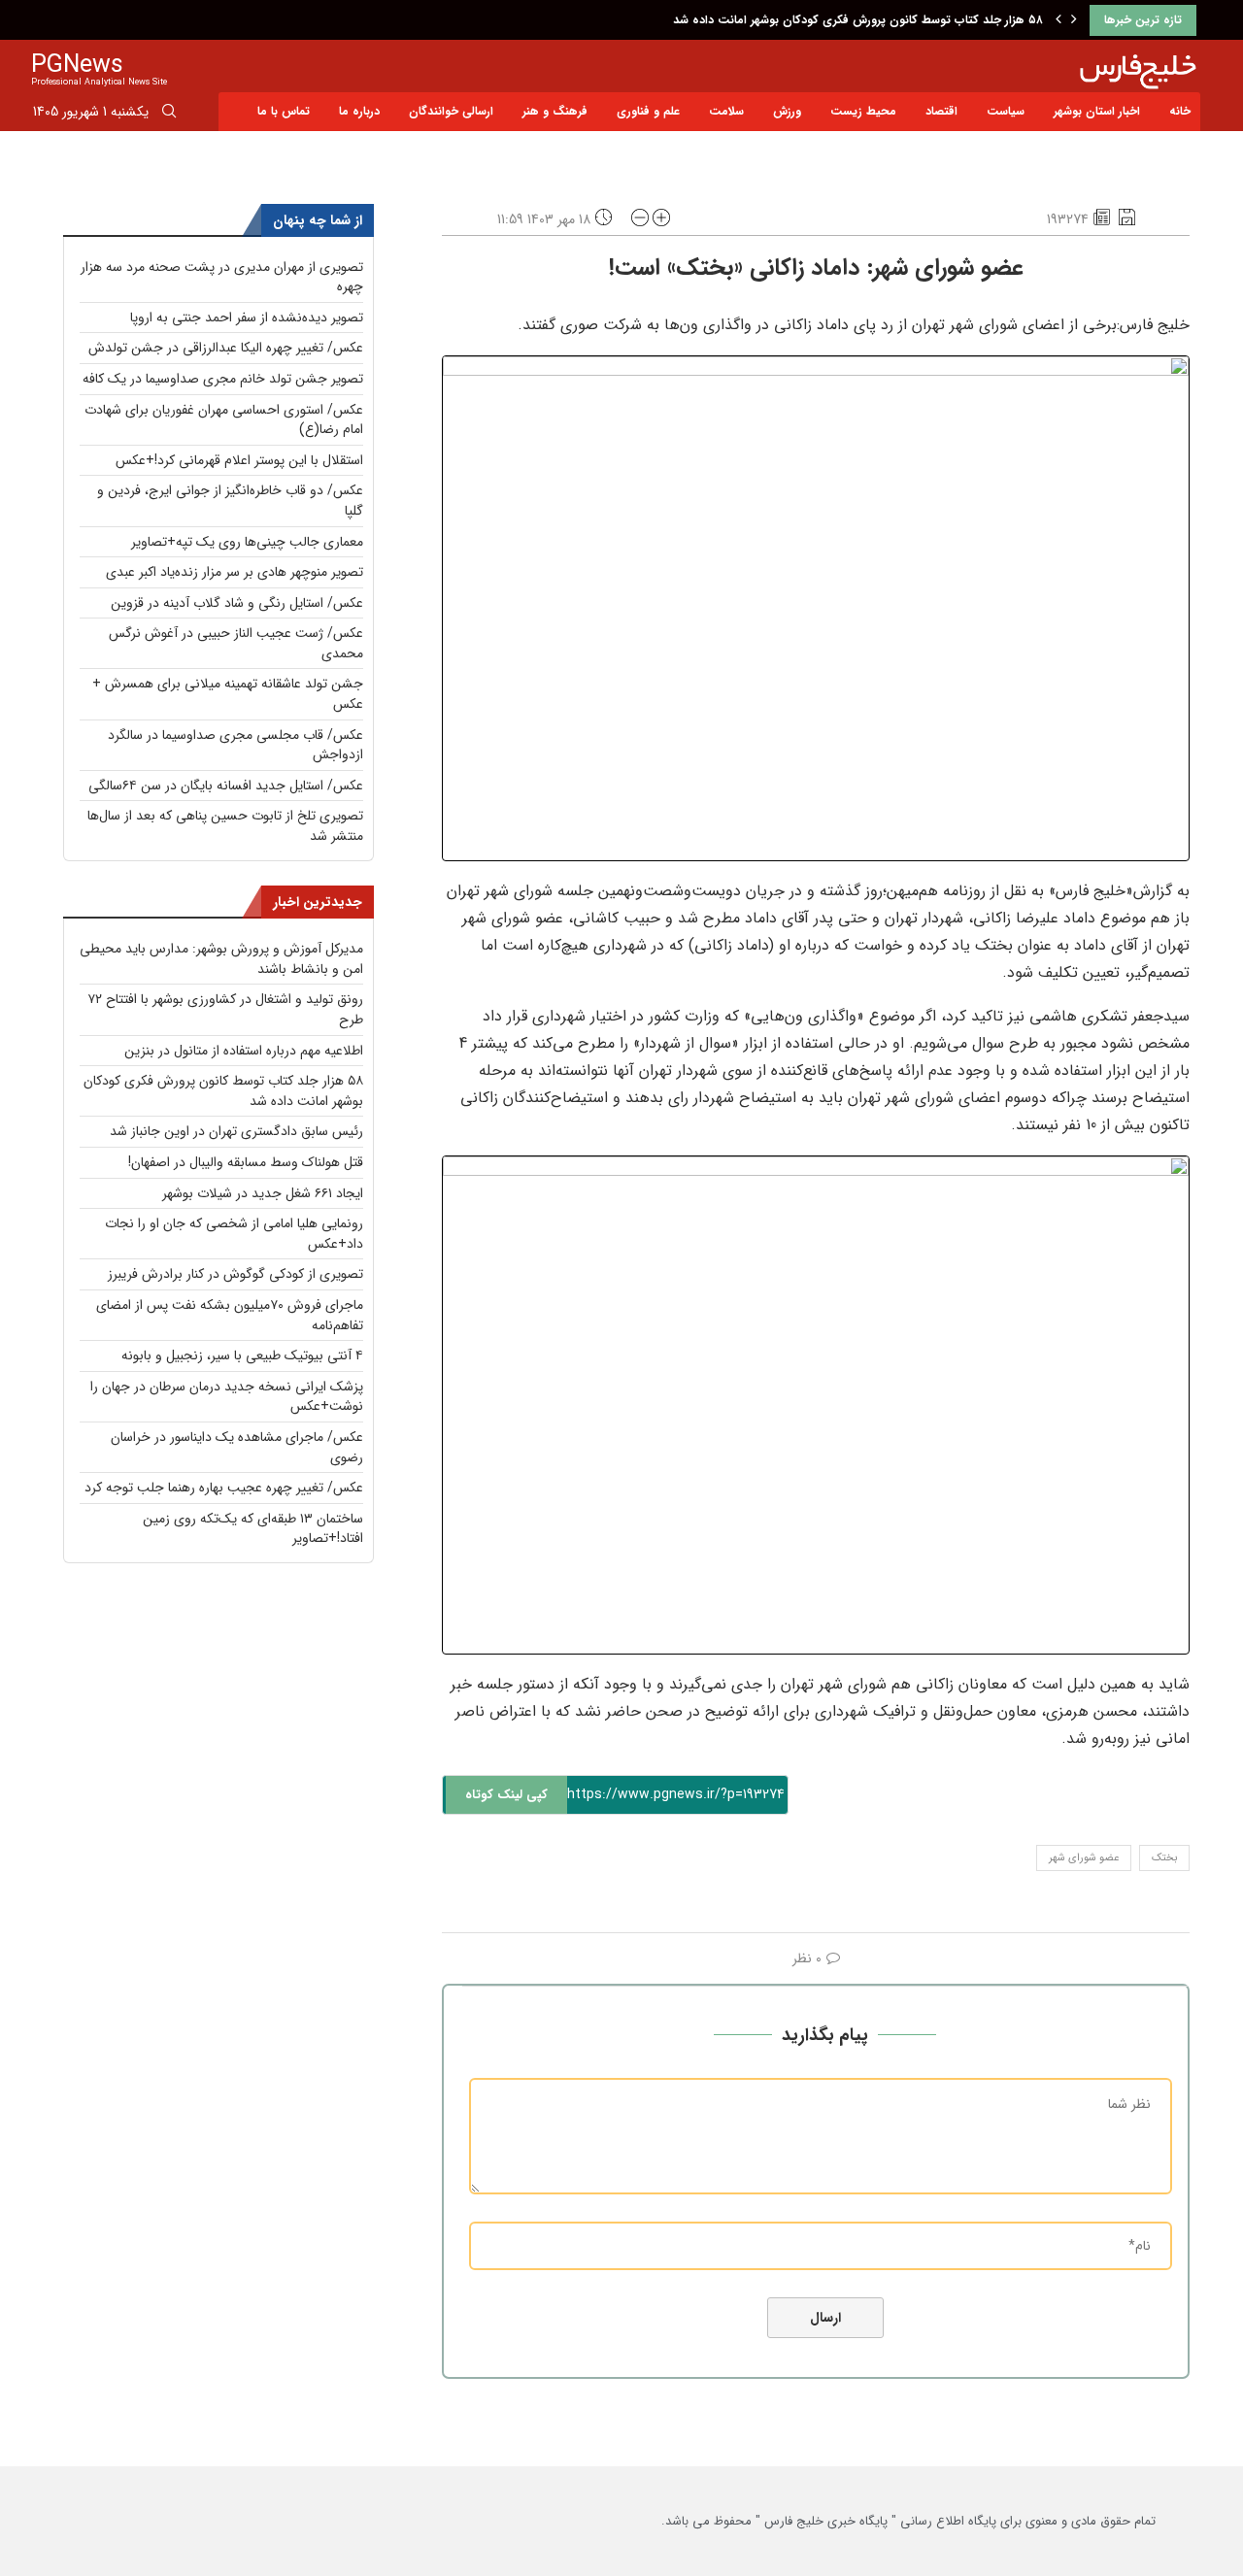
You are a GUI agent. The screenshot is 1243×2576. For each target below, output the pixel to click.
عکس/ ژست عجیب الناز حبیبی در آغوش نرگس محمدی (236, 643)
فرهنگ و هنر (555, 111)
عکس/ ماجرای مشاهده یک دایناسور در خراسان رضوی (237, 1447)
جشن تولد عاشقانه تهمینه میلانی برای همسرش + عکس (228, 694)
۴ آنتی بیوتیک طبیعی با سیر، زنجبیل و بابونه (242, 1355)
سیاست (1006, 111)
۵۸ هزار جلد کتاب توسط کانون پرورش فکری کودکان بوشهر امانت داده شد (858, 20)
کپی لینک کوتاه (506, 1795)
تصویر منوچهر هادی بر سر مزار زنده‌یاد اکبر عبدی (235, 572)
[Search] (169, 115)
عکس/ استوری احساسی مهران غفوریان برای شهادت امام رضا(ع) (224, 420)
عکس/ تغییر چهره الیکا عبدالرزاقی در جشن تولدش (226, 348)
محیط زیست (863, 111)
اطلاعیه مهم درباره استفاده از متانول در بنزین (244, 1051)
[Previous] (1058, 20)
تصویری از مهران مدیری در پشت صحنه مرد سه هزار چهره (222, 277)
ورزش (787, 111)
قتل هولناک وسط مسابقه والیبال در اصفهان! (246, 1162)
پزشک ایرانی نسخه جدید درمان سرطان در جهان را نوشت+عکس (227, 1397)
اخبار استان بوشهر (1097, 111)
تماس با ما (284, 111)
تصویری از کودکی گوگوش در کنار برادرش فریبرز (235, 1274)
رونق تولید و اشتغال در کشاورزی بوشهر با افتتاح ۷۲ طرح (225, 1009)
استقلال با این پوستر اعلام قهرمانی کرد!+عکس (239, 460)
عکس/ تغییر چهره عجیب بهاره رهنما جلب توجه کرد (224, 1488)
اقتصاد (941, 111)
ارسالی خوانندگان (451, 111)
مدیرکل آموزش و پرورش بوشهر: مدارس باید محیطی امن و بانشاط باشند (221, 959)
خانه (1180, 111)
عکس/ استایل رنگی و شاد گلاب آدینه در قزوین (237, 603)
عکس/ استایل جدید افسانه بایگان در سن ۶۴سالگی (226, 786)
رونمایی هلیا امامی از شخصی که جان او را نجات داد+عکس (234, 1234)
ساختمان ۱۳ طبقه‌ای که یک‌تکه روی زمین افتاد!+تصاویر (253, 1529)
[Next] (1074, 20)
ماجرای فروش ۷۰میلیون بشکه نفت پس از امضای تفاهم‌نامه (230, 1315)
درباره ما (359, 111)
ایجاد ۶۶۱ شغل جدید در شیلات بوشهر (263, 1193)
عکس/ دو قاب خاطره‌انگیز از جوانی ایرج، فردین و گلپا (230, 501)
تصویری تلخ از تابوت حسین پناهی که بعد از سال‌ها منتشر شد (225, 826)
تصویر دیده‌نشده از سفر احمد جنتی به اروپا (247, 318)
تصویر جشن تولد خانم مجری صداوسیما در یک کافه (223, 379)
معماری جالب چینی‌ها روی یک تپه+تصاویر (247, 542)
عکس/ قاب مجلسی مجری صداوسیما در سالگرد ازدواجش (235, 745)
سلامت (726, 111)
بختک (1164, 1858)
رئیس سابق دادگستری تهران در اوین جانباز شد (236, 1131)
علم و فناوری (648, 111)
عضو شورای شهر (1084, 1858)
